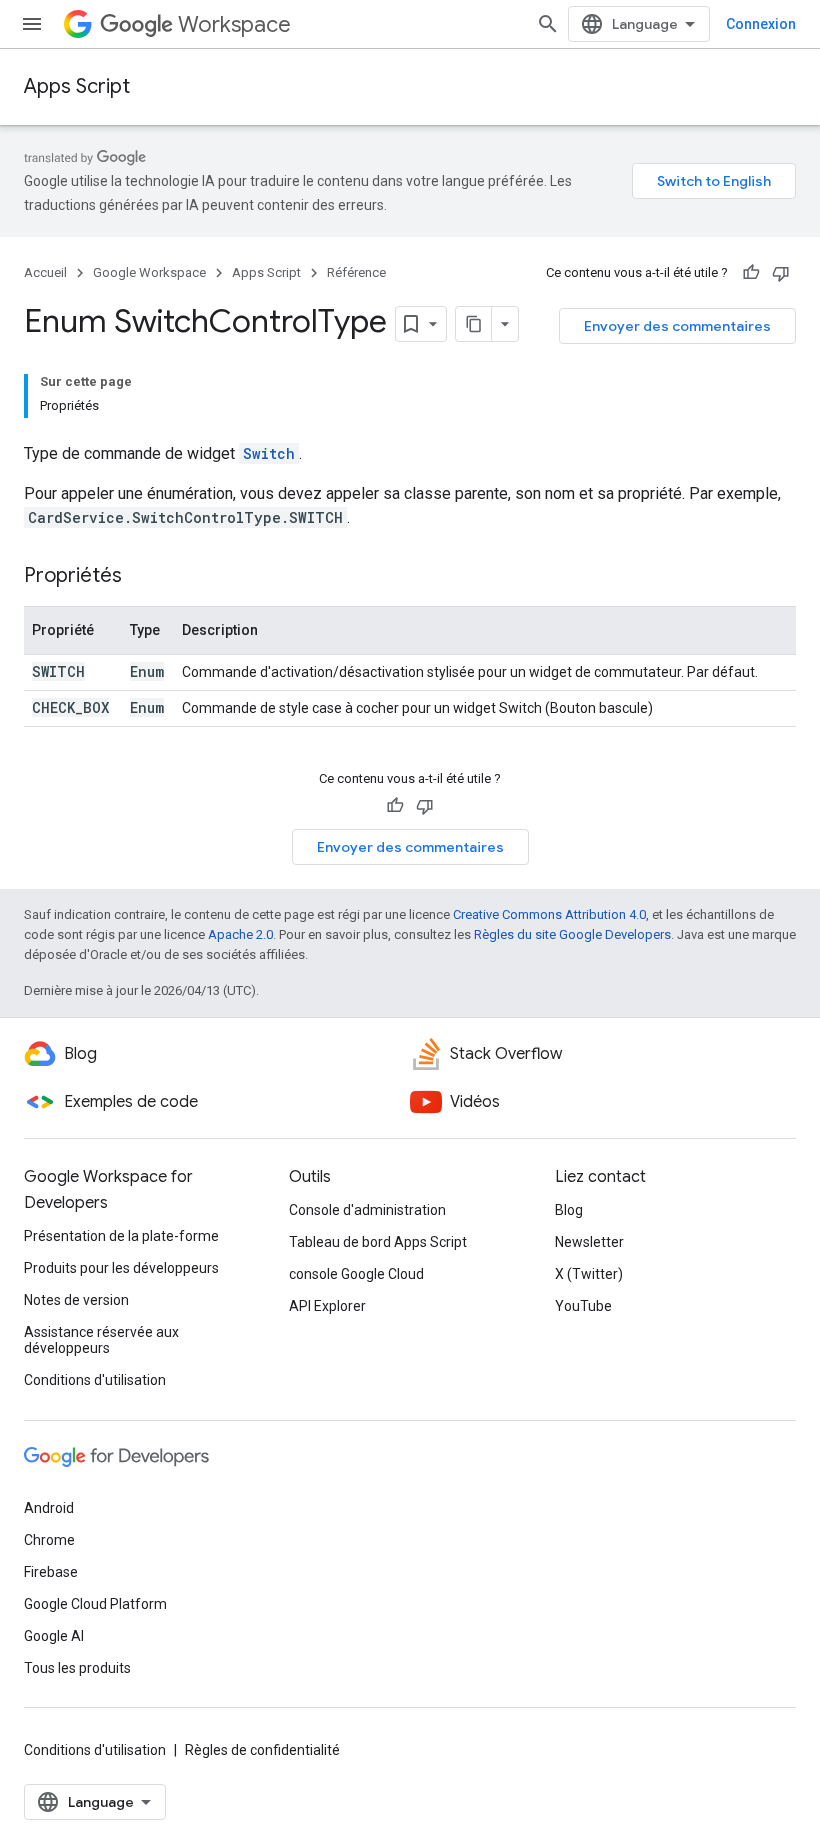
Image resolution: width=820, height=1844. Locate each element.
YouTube (583, 1306)
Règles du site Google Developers (572, 934)
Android (49, 1508)
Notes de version (76, 1300)
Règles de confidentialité (262, 1750)
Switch (269, 453)
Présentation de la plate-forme (121, 1236)
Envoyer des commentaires (677, 326)
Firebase (51, 1572)
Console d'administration (367, 1210)
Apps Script (77, 86)
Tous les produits (77, 1668)
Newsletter (589, 1242)
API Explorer (327, 1306)
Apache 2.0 (240, 934)
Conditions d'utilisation (95, 1380)
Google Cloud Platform (95, 1604)
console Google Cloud (356, 1274)
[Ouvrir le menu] (32, 24)
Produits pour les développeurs (121, 1268)
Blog (569, 1210)
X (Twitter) (589, 1274)
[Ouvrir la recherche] (548, 24)
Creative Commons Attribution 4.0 (549, 914)
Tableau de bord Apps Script (378, 1242)
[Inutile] (781, 273)
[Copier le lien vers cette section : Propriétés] (142, 577)
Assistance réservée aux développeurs (101, 1340)
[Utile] (751, 273)
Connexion (761, 24)
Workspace (234, 24)
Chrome (49, 1540)
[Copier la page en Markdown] (474, 324)
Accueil (45, 272)
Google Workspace (149, 272)
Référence (356, 272)
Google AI (54, 1636)
